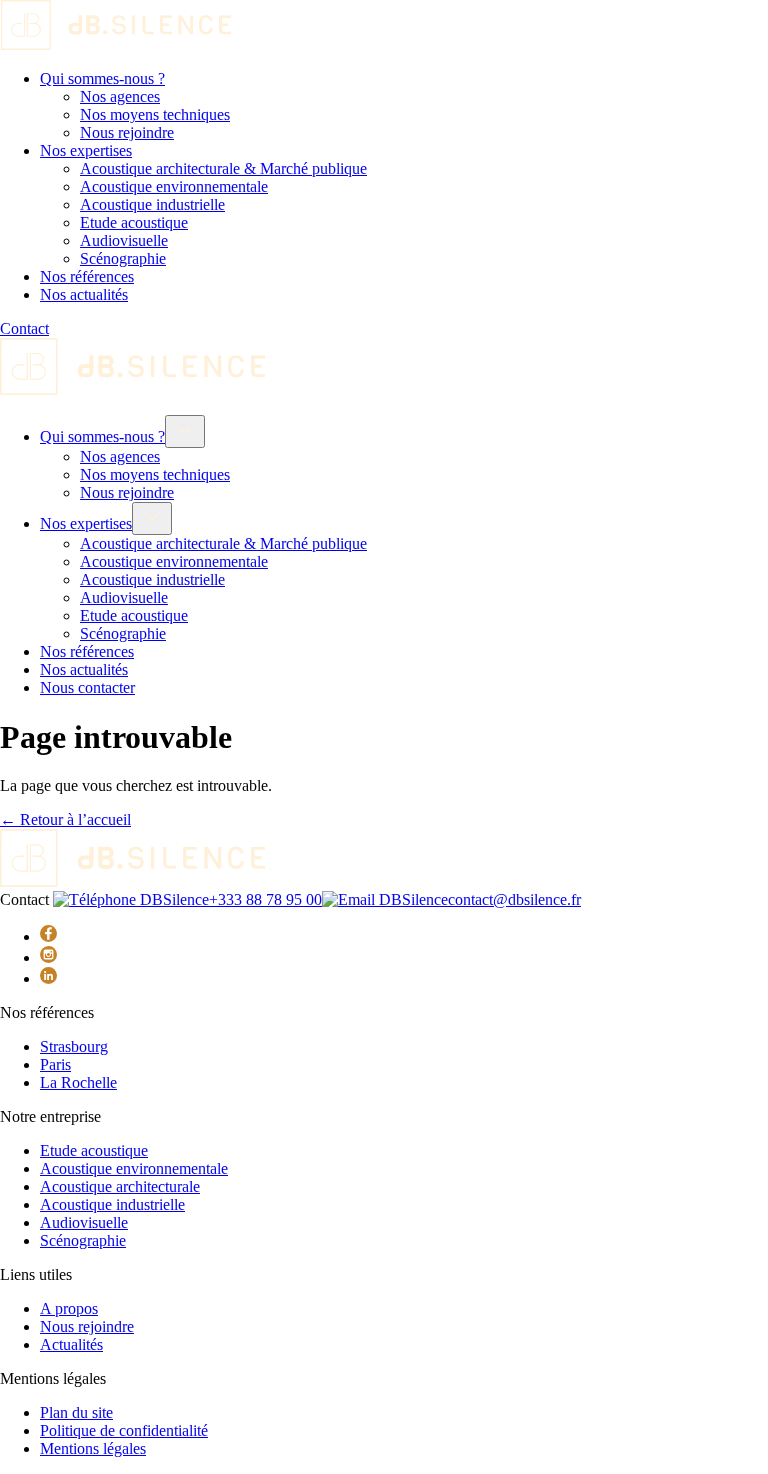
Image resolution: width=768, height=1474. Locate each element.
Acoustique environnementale (174, 186)
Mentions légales (93, 1448)
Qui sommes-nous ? (102, 78)
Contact (24, 328)
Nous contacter (87, 687)
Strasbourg (74, 1046)
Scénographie (123, 258)
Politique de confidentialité (124, 1430)
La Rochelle (78, 1082)
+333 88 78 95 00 (265, 899)
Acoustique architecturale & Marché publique (223, 168)
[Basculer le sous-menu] (185, 431)
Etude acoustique (134, 222)
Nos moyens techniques (155, 114)
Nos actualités (84, 294)
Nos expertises (86, 150)
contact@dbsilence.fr (514, 899)
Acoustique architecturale (120, 1186)
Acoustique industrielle (152, 204)
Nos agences (120, 96)
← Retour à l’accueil (65, 819)
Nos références (87, 276)
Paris (55, 1064)
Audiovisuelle (124, 240)
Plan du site (76, 1412)
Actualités (71, 1344)
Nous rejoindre (127, 132)
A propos (69, 1308)
